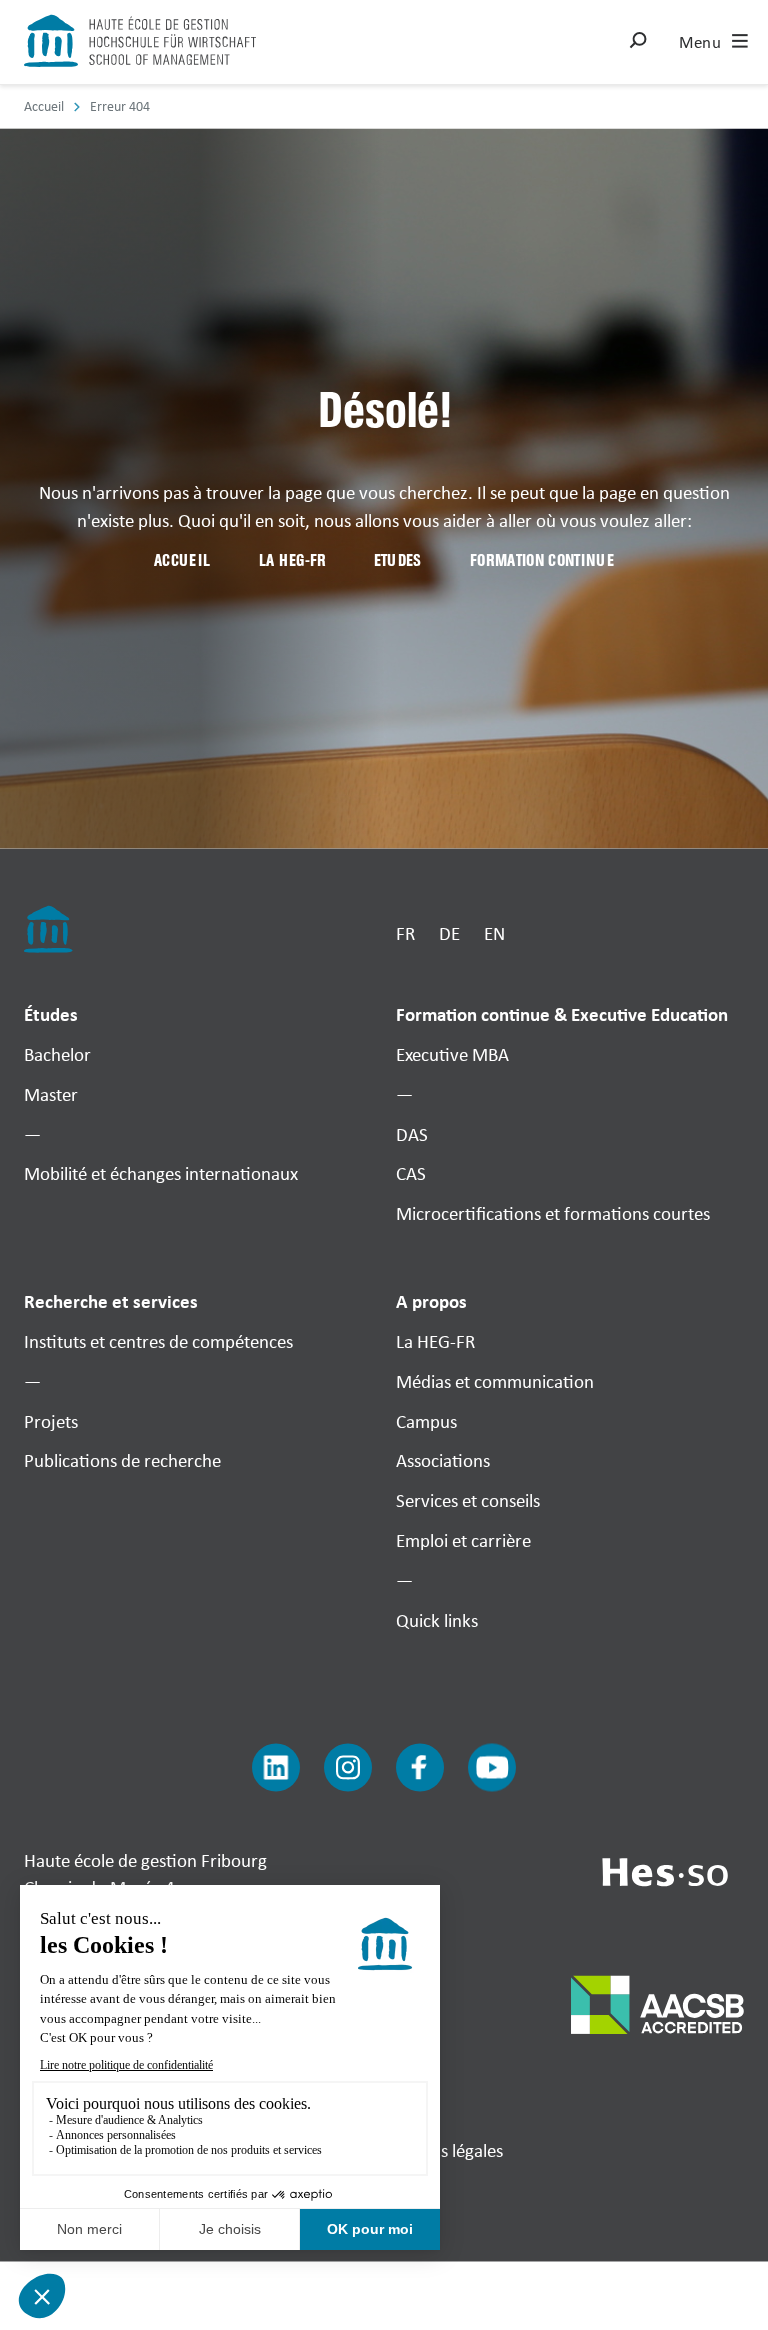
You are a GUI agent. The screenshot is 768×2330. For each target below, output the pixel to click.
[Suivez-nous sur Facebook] (420, 1767)
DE (449, 933)
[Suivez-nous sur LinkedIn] (276, 1767)
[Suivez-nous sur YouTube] (492, 1767)
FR (405, 933)
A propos (431, 1302)
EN (494, 933)
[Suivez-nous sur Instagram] (348, 1767)
